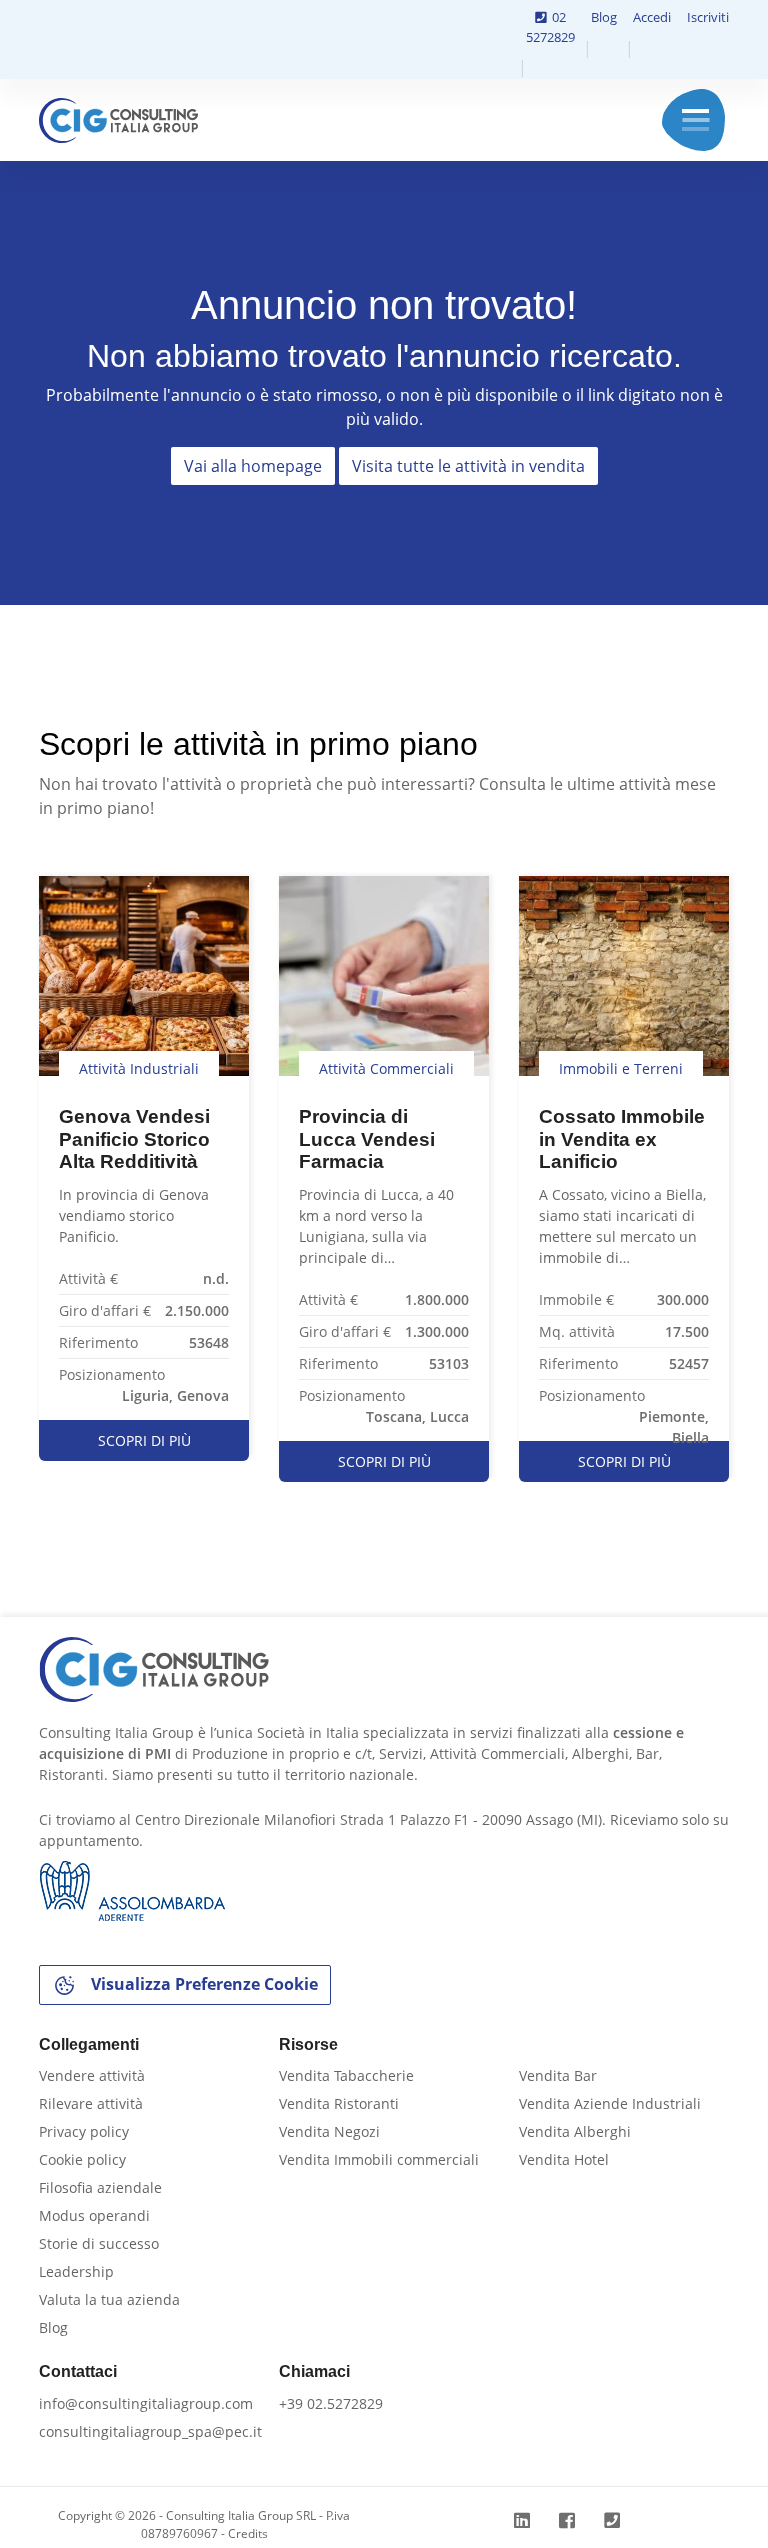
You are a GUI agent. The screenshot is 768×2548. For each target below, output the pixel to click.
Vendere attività (92, 2075)
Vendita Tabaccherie (346, 2075)
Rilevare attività (91, 2103)
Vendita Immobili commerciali (379, 2159)
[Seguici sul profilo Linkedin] (524, 2520)
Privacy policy (84, 2131)
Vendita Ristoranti (339, 2103)
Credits (248, 2533)
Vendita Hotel (564, 2159)
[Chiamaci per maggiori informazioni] (614, 2520)
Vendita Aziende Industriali (610, 2103)
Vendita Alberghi (575, 2131)
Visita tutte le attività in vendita (468, 466)
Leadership (76, 2271)
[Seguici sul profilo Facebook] (569, 2520)
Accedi (652, 17)
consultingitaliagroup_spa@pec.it (150, 2431)
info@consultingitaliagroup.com (146, 2403)
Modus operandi (94, 2215)
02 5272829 (550, 27)
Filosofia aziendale (100, 2187)
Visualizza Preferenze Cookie (202, 1984)
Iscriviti (708, 17)
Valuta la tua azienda (109, 2299)
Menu (695, 120)
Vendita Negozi (329, 2131)
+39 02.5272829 (331, 2403)
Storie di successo (99, 2243)
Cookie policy (82, 2159)
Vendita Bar (558, 2075)
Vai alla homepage (253, 466)
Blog (604, 17)
